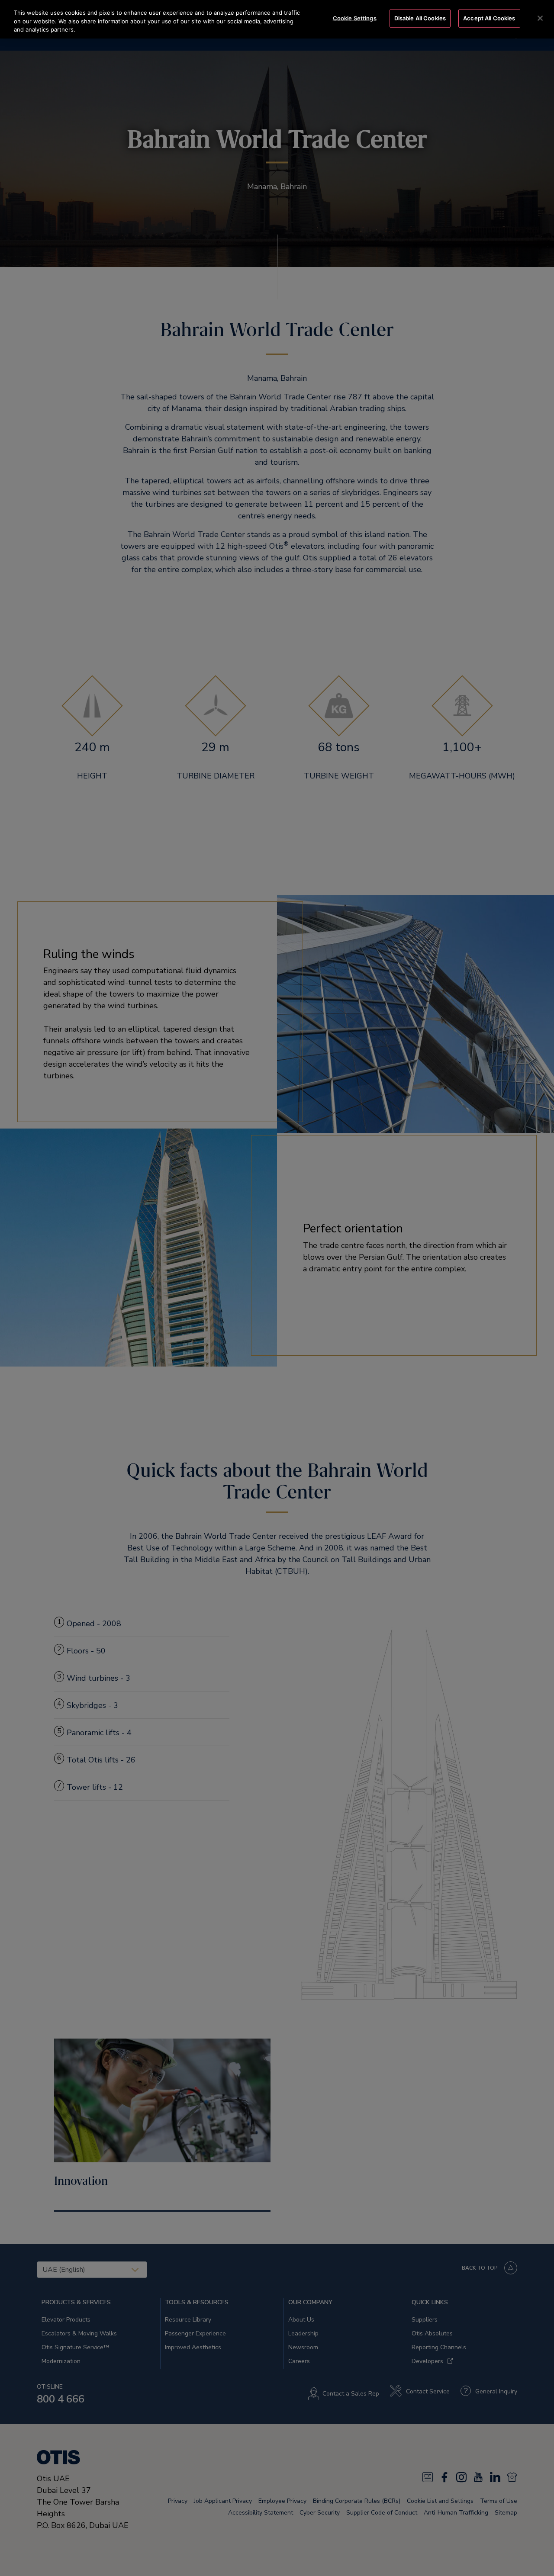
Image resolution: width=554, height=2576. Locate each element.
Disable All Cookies (420, 18)
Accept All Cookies (489, 18)
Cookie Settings (355, 18)
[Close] (540, 18)
